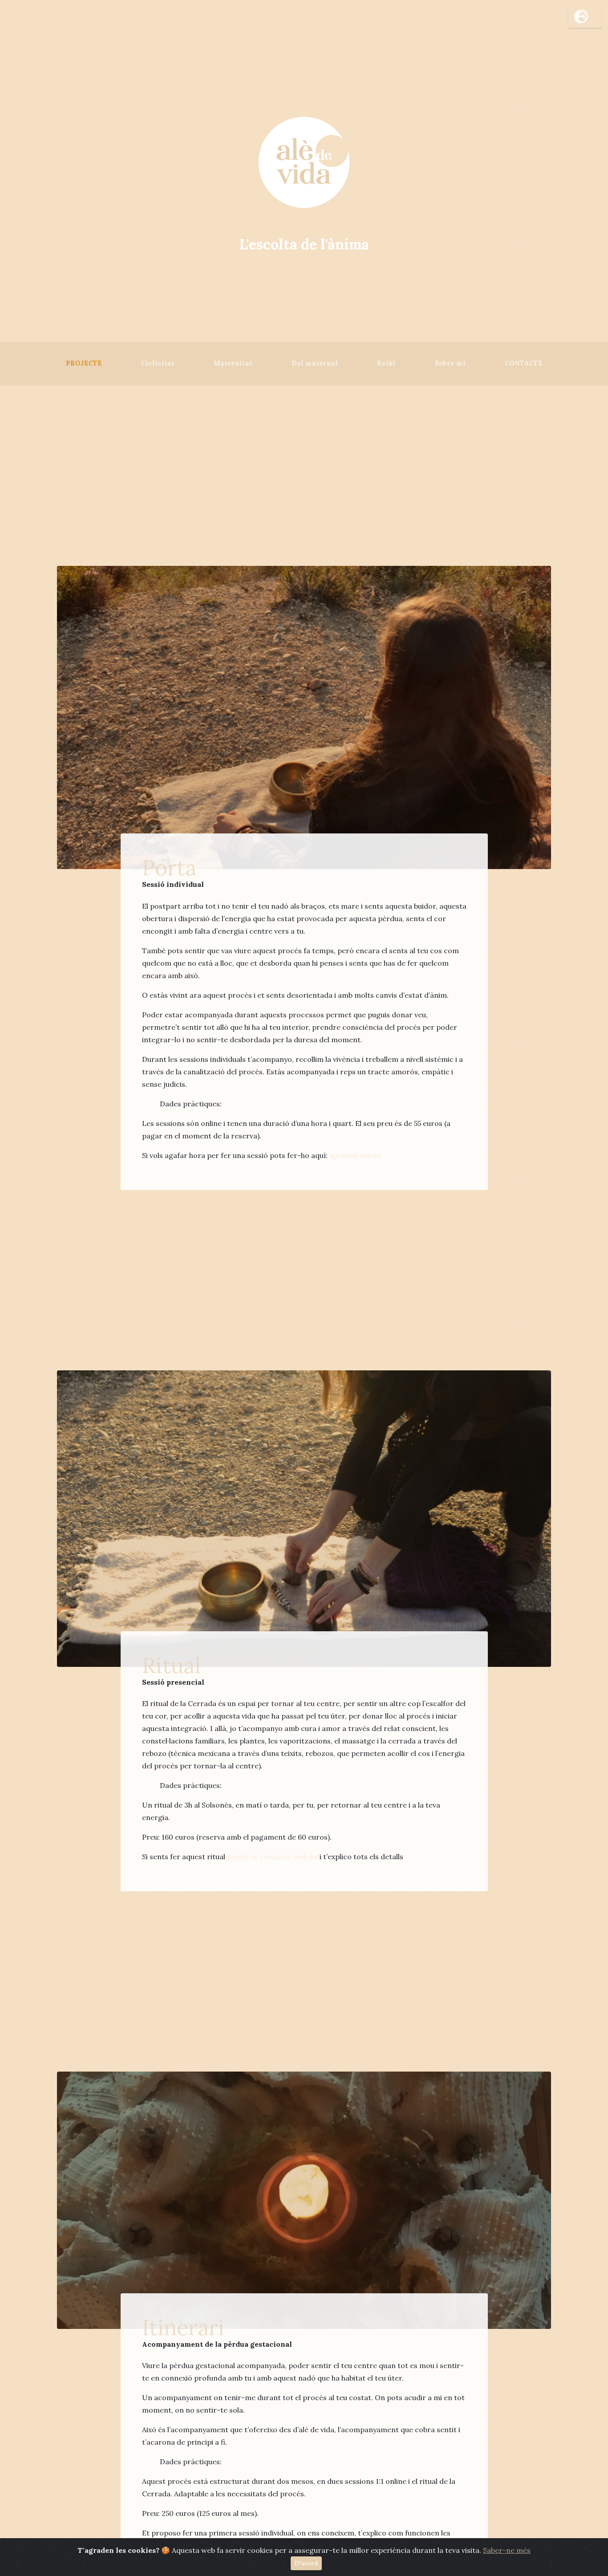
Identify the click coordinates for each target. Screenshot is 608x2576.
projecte (88, 363)
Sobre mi (450, 363)
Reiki (386, 363)
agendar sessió (355, 1155)
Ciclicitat (158, 363)
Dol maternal (315, 363)
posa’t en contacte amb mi (272, 1857)
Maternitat (233, 363)
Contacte (524, 363)
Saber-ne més (507, 2550)
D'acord (306, 2563)
